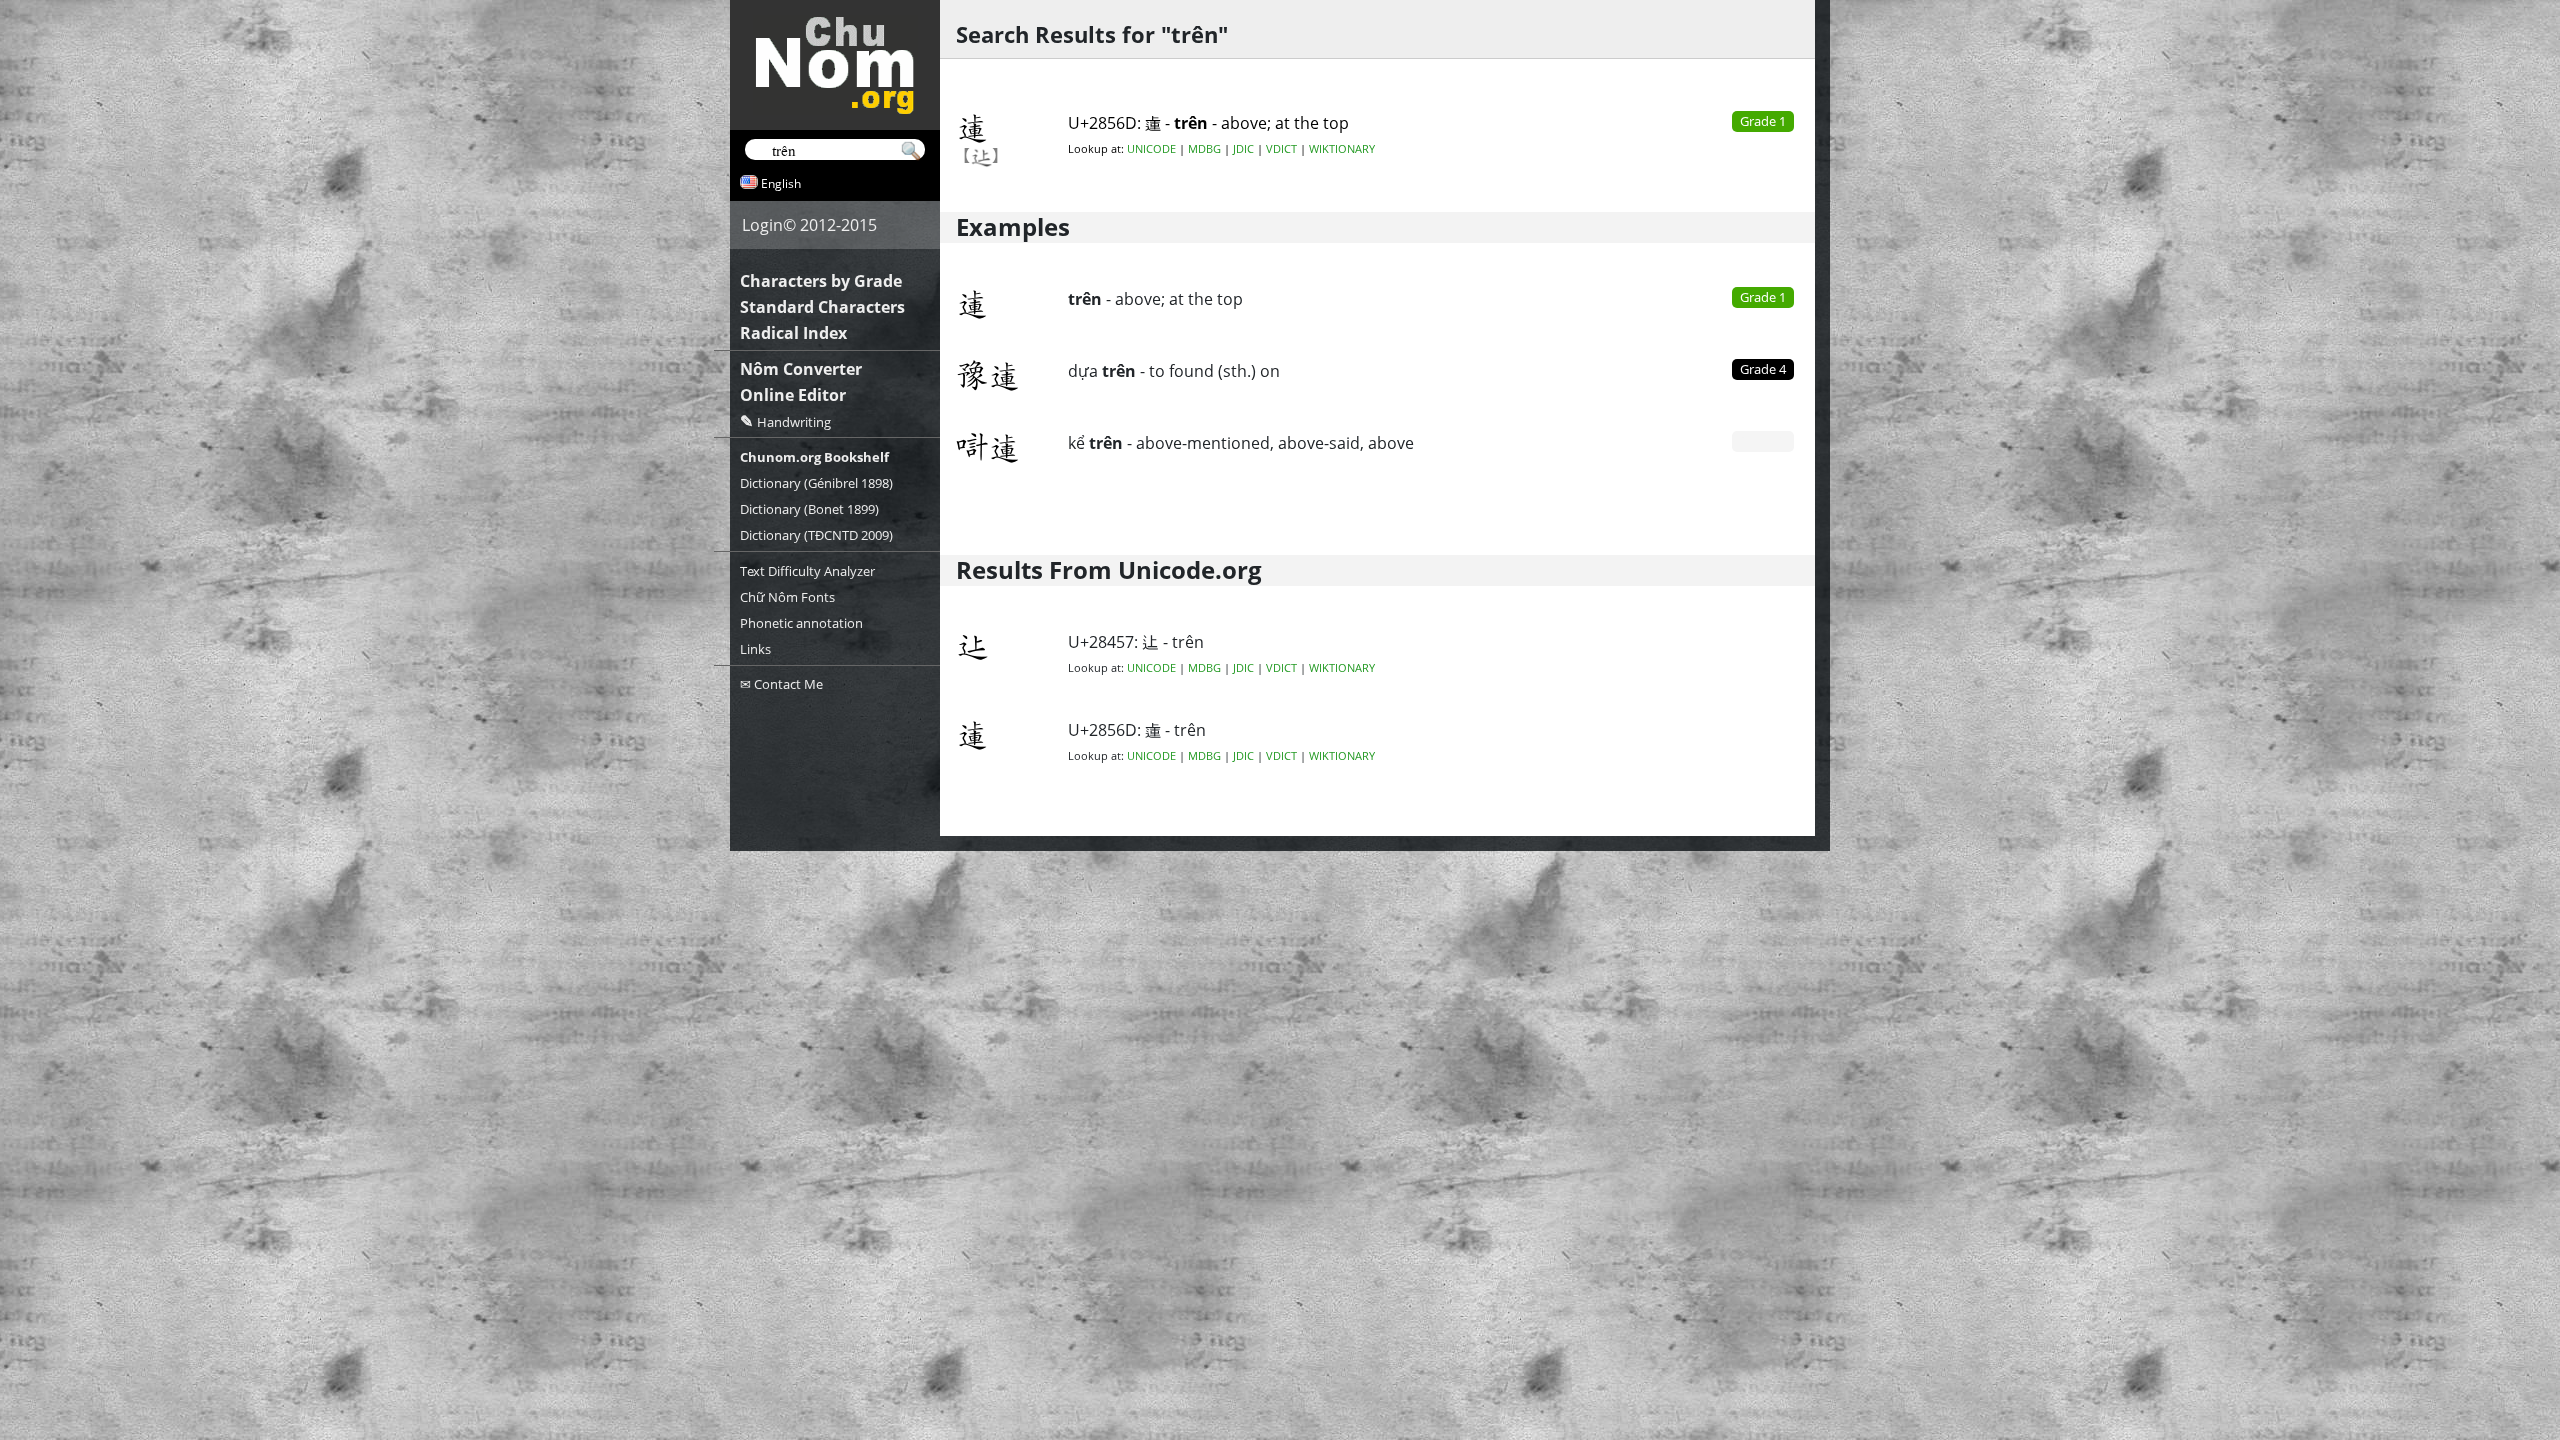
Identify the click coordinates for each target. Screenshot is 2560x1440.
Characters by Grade (821, 281)
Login (762, 225)
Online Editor (793, 395)
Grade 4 (1763, 369)
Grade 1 (1763, 297)
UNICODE (1151, 149)
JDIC (1243, 149)
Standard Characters (822, 307)
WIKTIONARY (1342, 149)
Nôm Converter (801, 369)
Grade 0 (1763, 441)
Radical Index (793, 333)
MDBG (1204, 149)
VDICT (1281, 149)
